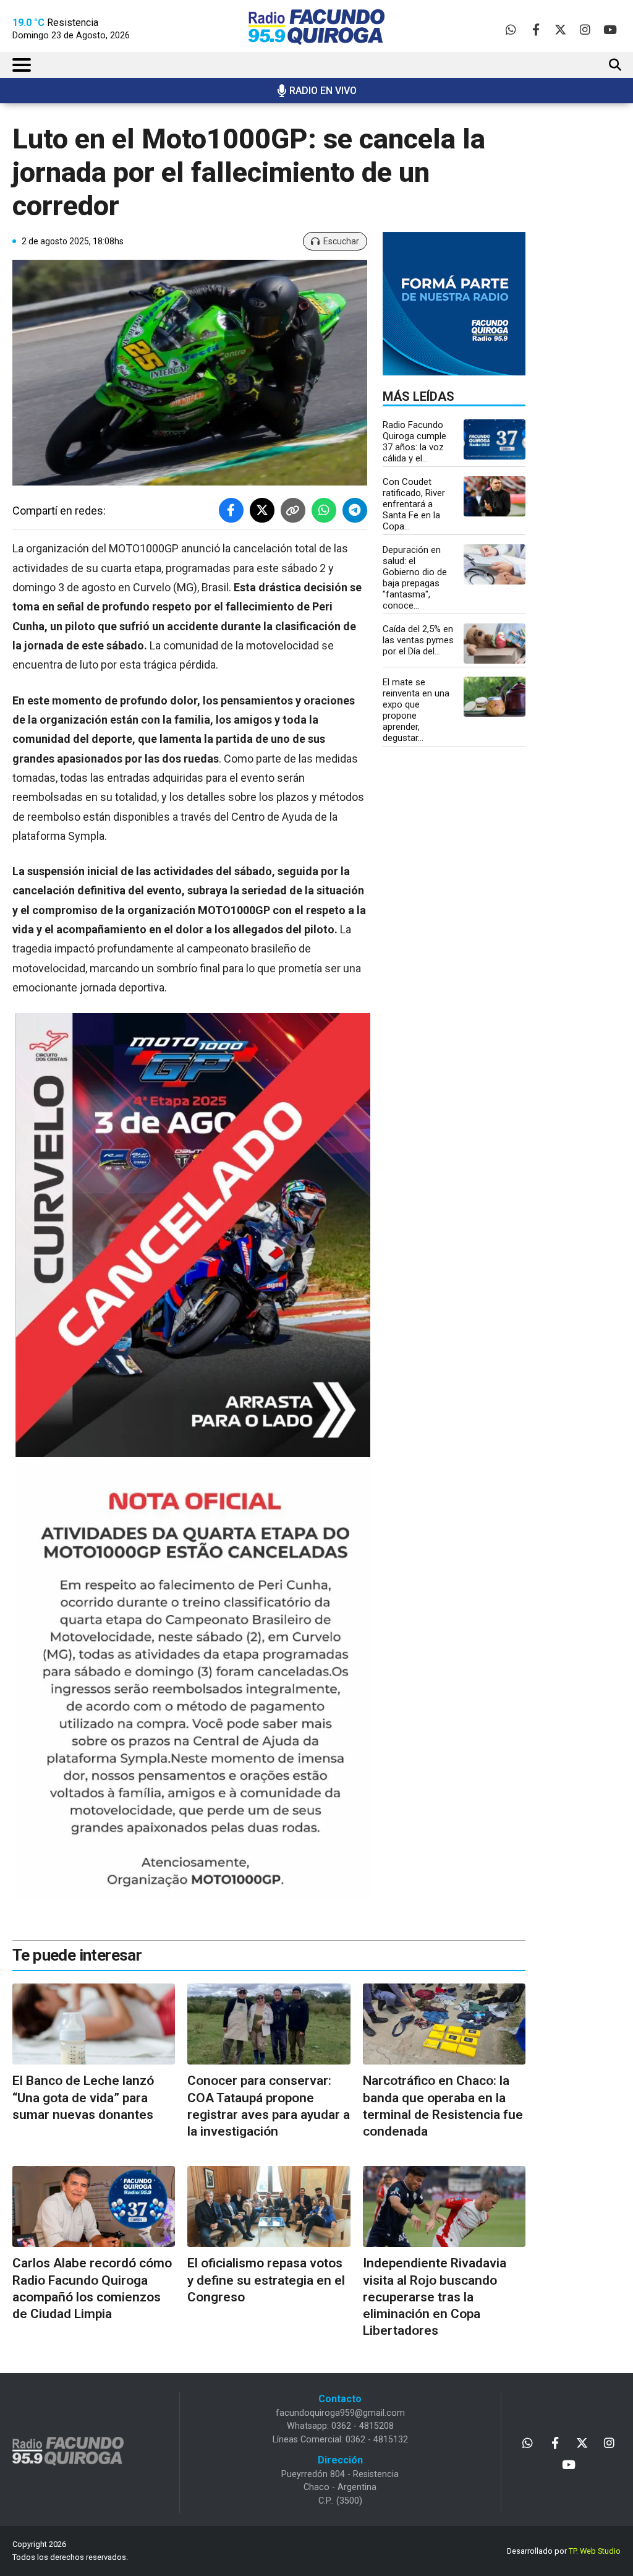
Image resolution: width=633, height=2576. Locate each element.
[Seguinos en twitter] (560, 29)
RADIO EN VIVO (323, 91)
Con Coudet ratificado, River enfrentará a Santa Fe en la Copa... (414, 504)
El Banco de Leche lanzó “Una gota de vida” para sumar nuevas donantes (83, 2098)
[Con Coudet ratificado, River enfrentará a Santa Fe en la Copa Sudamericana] (495, 496)
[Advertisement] (591, 319)
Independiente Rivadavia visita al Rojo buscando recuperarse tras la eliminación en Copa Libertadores (435, 2297)
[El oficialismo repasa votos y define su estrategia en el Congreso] (269, 2207)
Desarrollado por (564, 2551)
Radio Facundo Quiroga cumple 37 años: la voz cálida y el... (414, 442)
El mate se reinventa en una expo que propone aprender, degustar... (416, 710)
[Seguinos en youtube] (610, 29)
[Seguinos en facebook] (536, 29)
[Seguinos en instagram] (585, 29)
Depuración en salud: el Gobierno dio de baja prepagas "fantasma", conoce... (415, 578)
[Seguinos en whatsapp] (511, 29)
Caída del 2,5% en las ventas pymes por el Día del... (418, 640)
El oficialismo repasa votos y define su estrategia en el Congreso (266, 2280)
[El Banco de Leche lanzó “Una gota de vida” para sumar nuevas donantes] (94, 2024)
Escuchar (341, 241)
